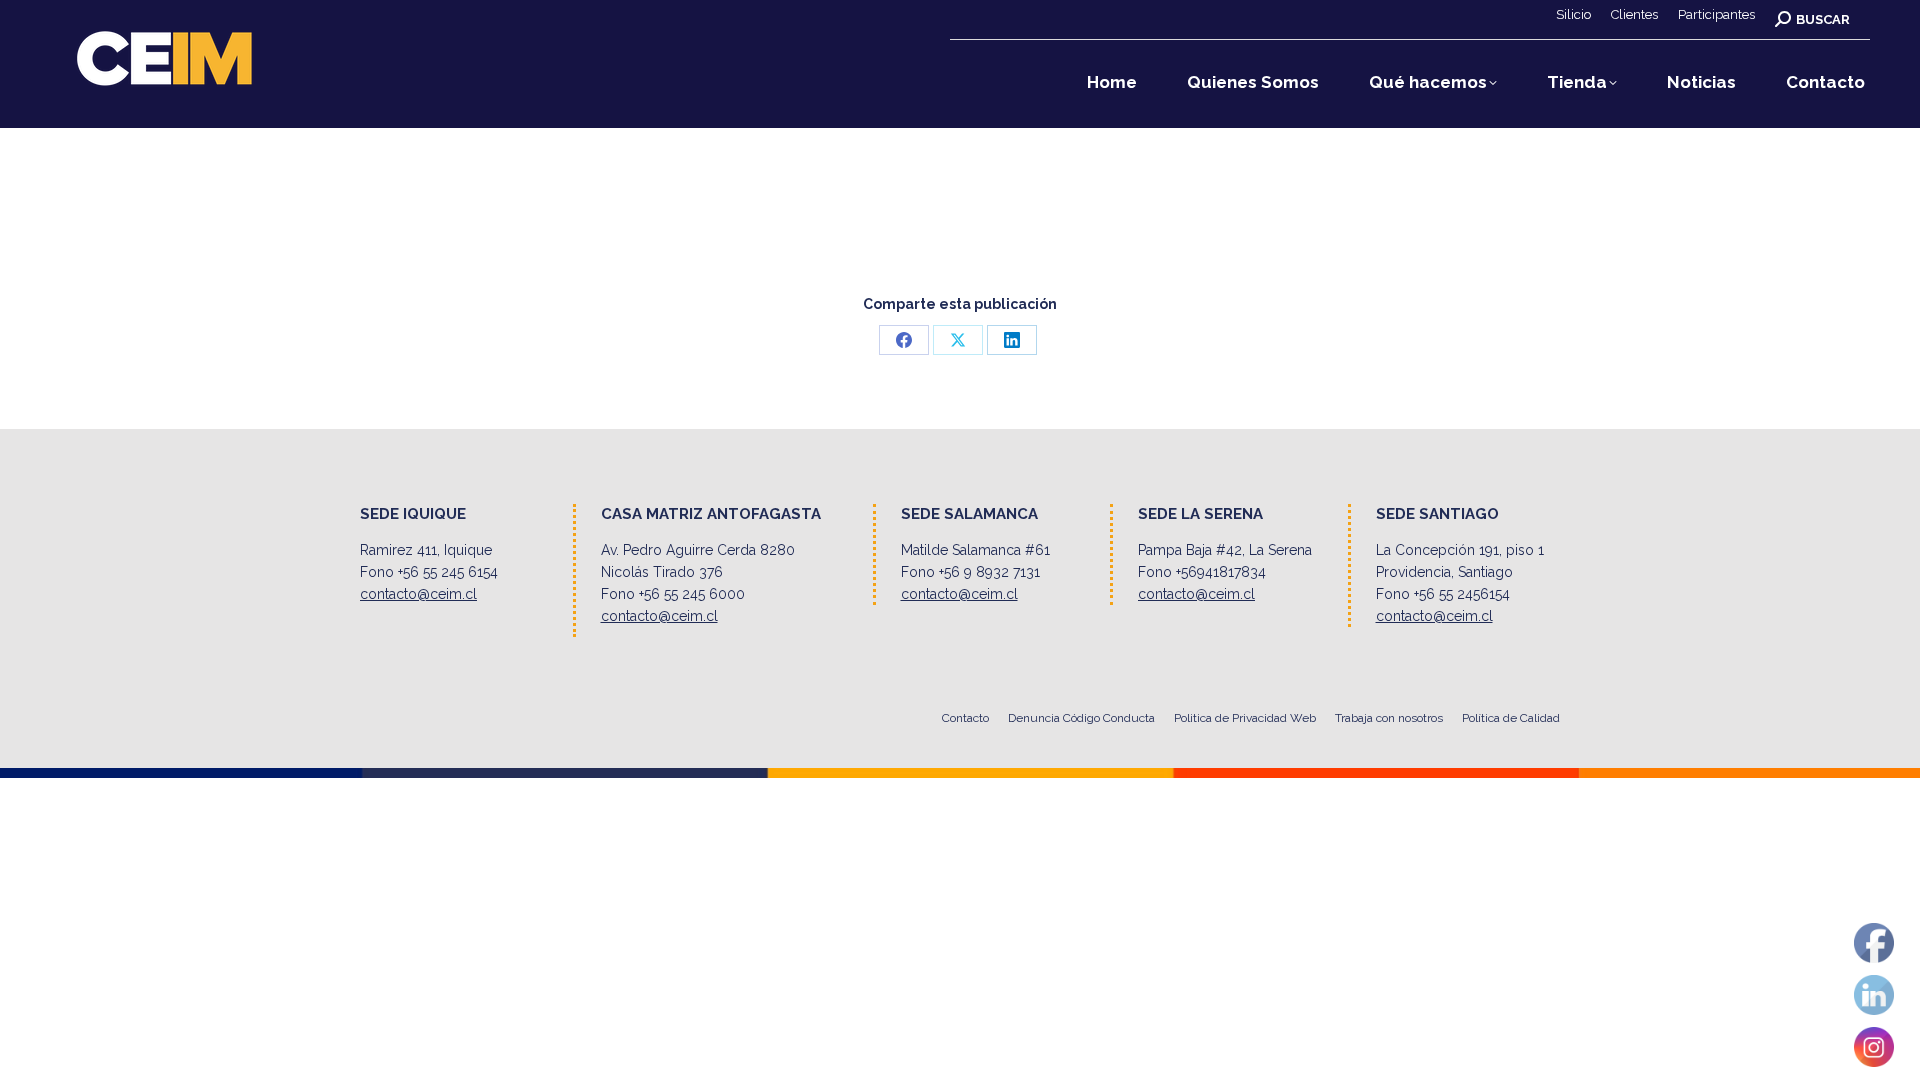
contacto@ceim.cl (418, 594)
